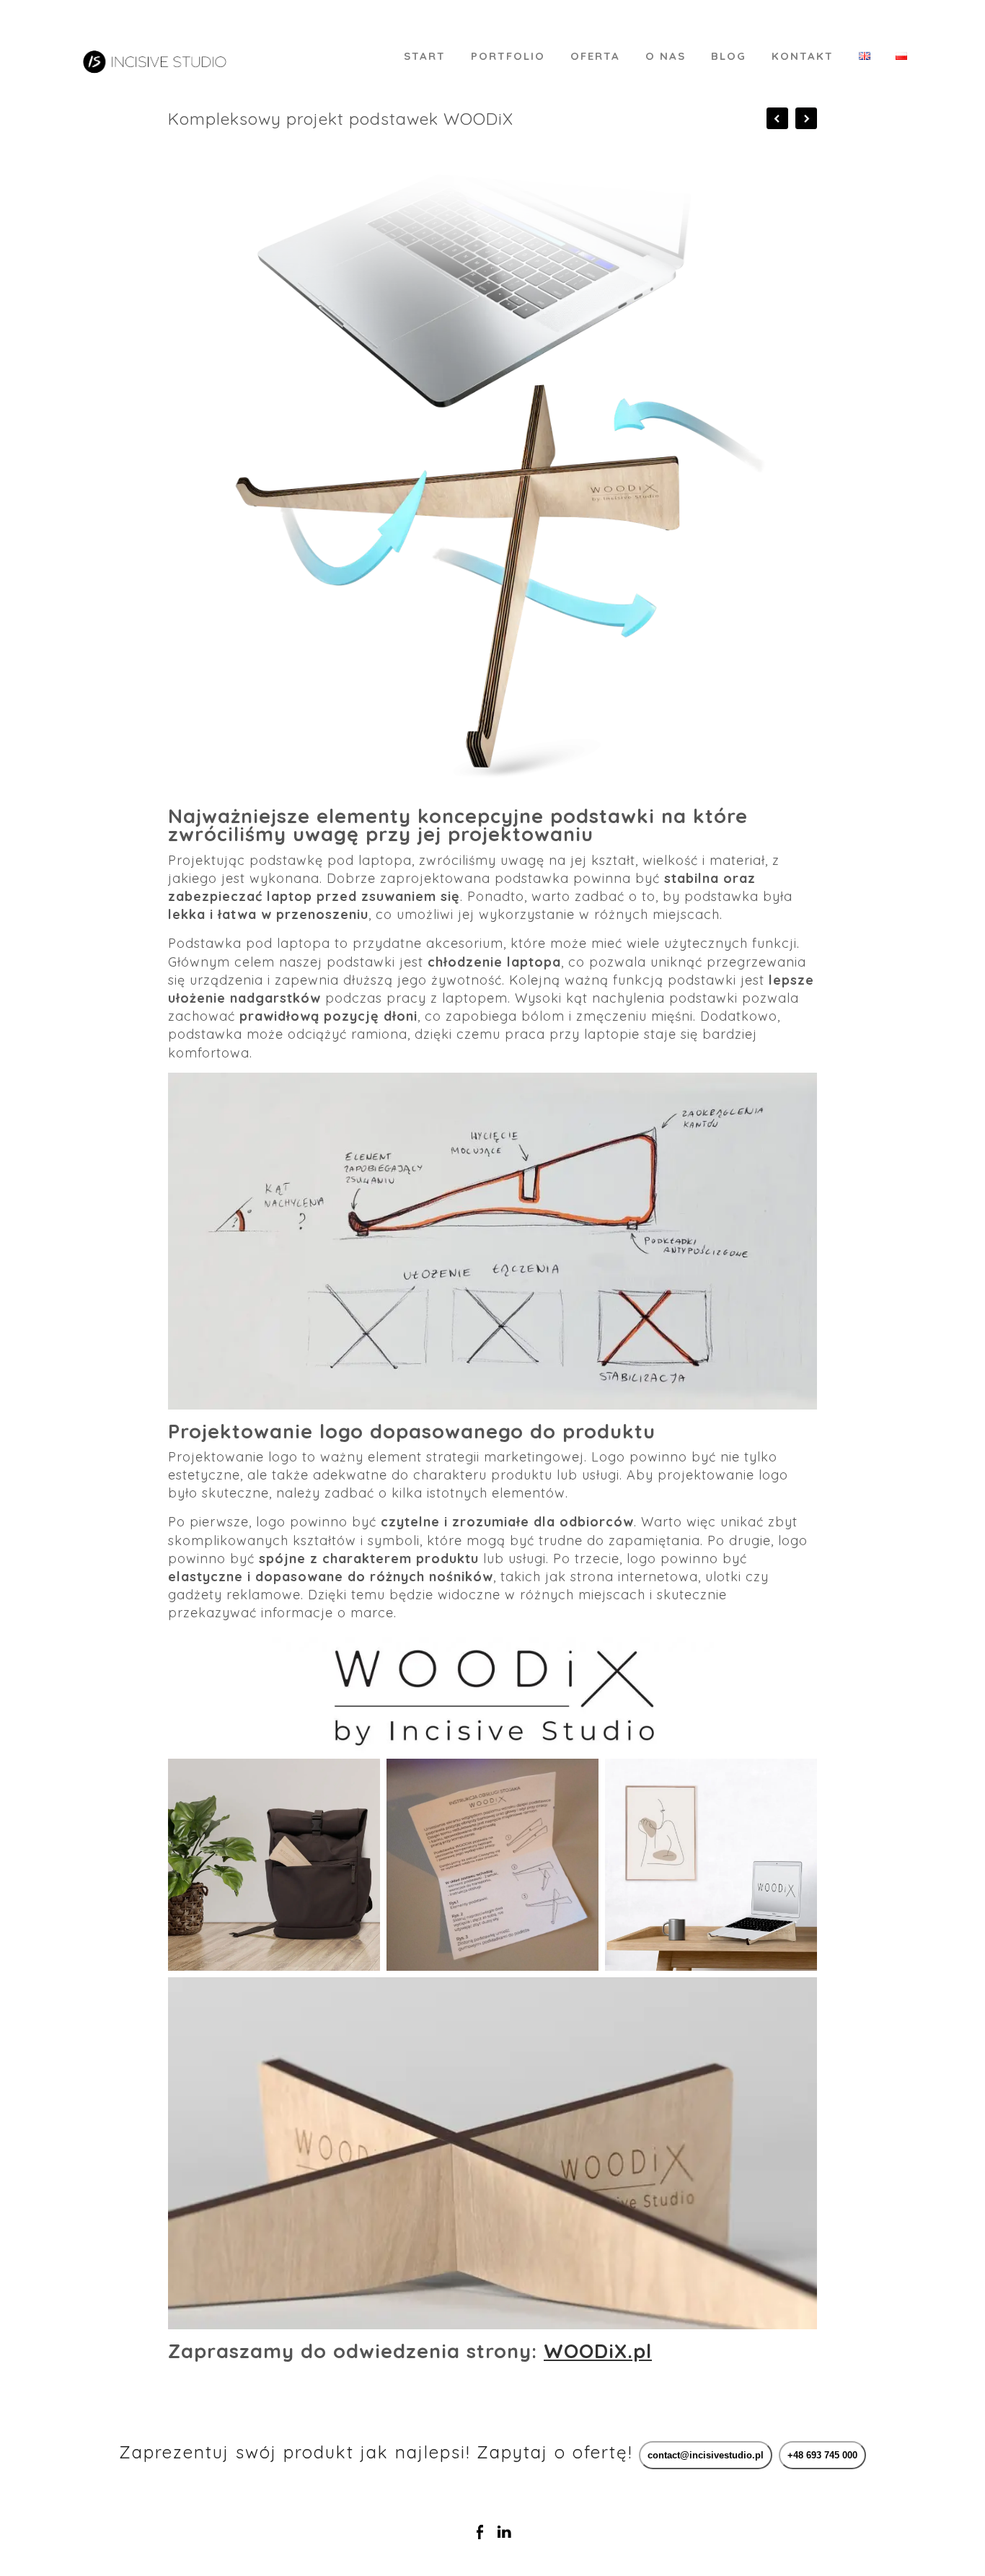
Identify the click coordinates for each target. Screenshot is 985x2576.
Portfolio (508, 56)
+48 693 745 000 (822, 2455)
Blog (729, 56)
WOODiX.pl (598, 2351)
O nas (666, 56)
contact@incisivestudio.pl (706, 2455)
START (425, 56)
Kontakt (803, 56)
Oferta (595, 56)
